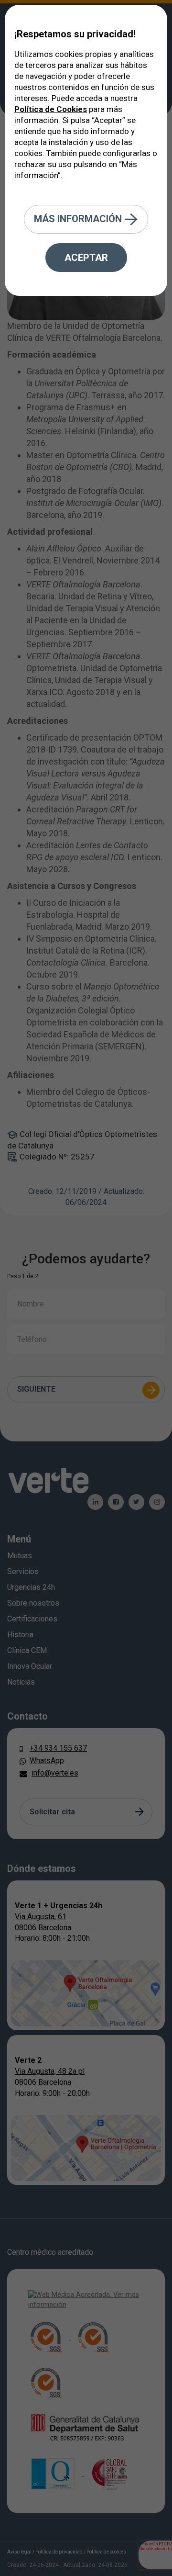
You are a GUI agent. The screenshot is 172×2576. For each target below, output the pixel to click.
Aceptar (86, 258)
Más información (79, 218)
